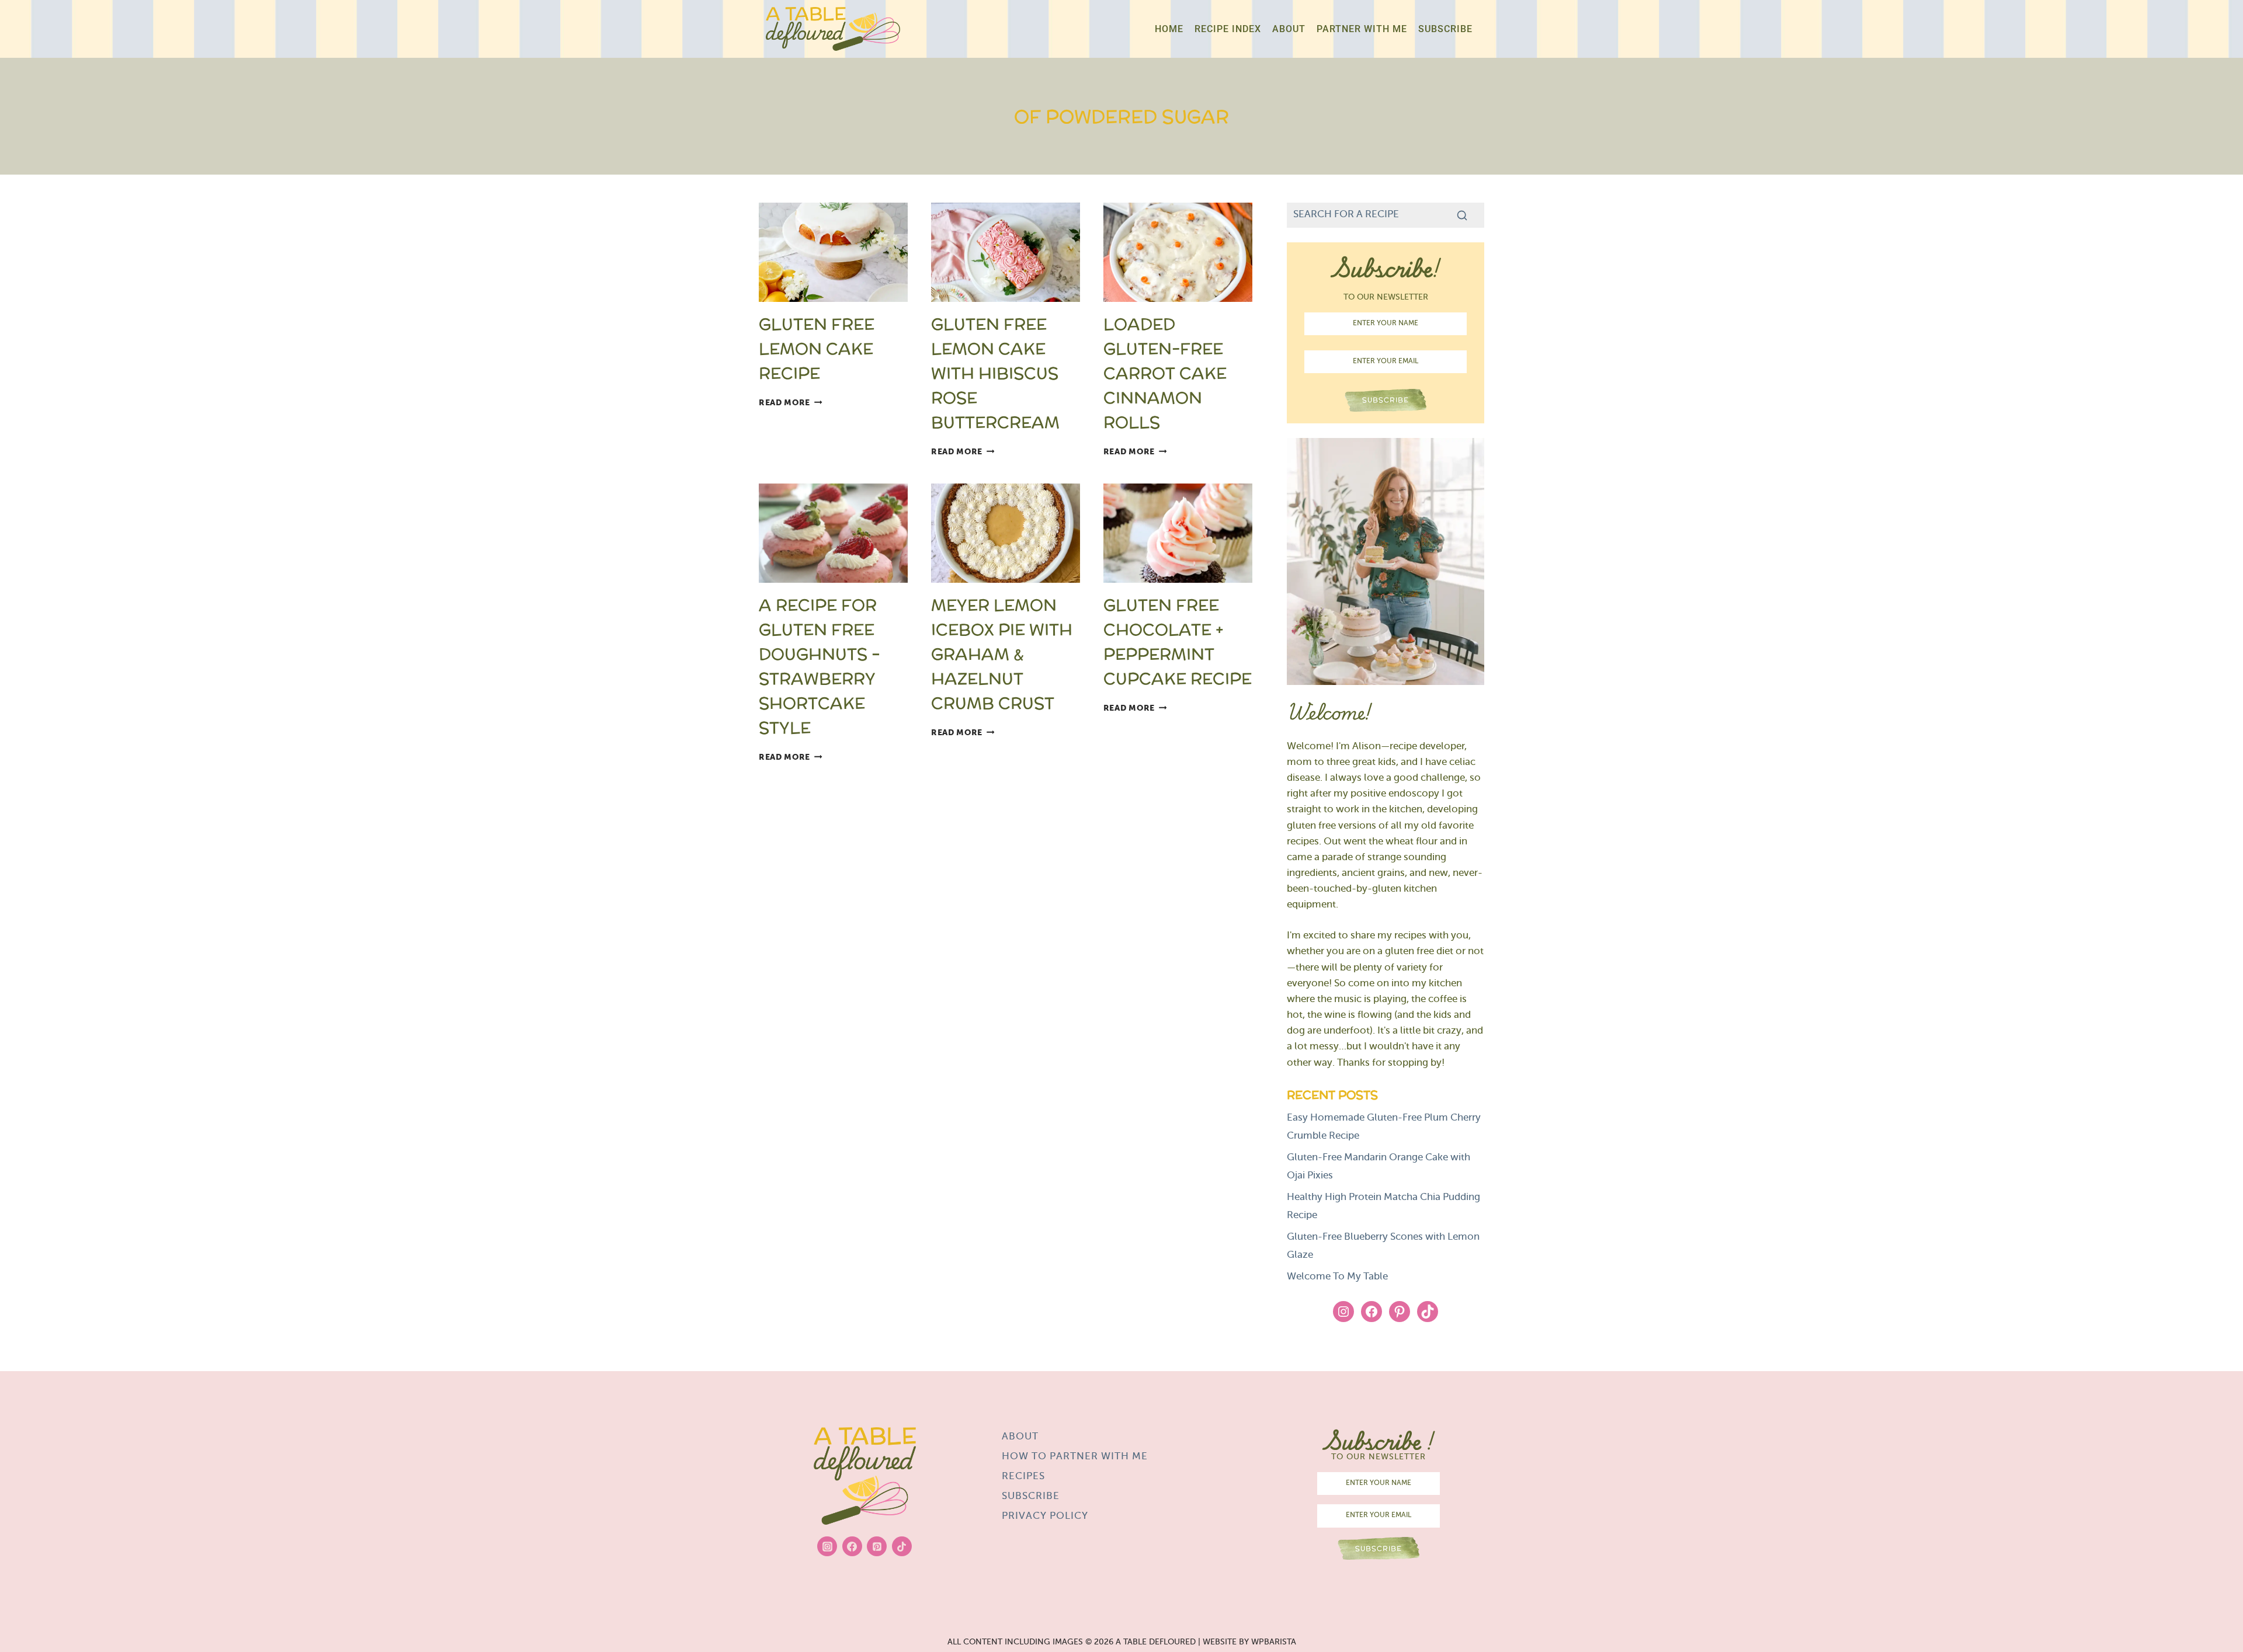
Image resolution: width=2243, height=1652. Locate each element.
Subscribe (1445, 29)
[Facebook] (852, 1546)
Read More (791, 403)
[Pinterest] (877, 1546)
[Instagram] (827, 1546)
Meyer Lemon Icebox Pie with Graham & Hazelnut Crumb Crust (1002, 654)
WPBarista (1274, 1642)
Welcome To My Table (1337, 1277)
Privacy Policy (1045, 1517)
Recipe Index (1228, 29)
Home (1169, 29)
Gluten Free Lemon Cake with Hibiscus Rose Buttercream (995, 373)
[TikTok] (902, 1546)
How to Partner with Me (1075, 1457)
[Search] (1462, 215)
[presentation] (833, 252)
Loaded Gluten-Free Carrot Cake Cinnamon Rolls (1165, 373)
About (1289, 29)
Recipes (1023, 1477)
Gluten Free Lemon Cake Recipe (817, 349)
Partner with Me (1362, 29)
